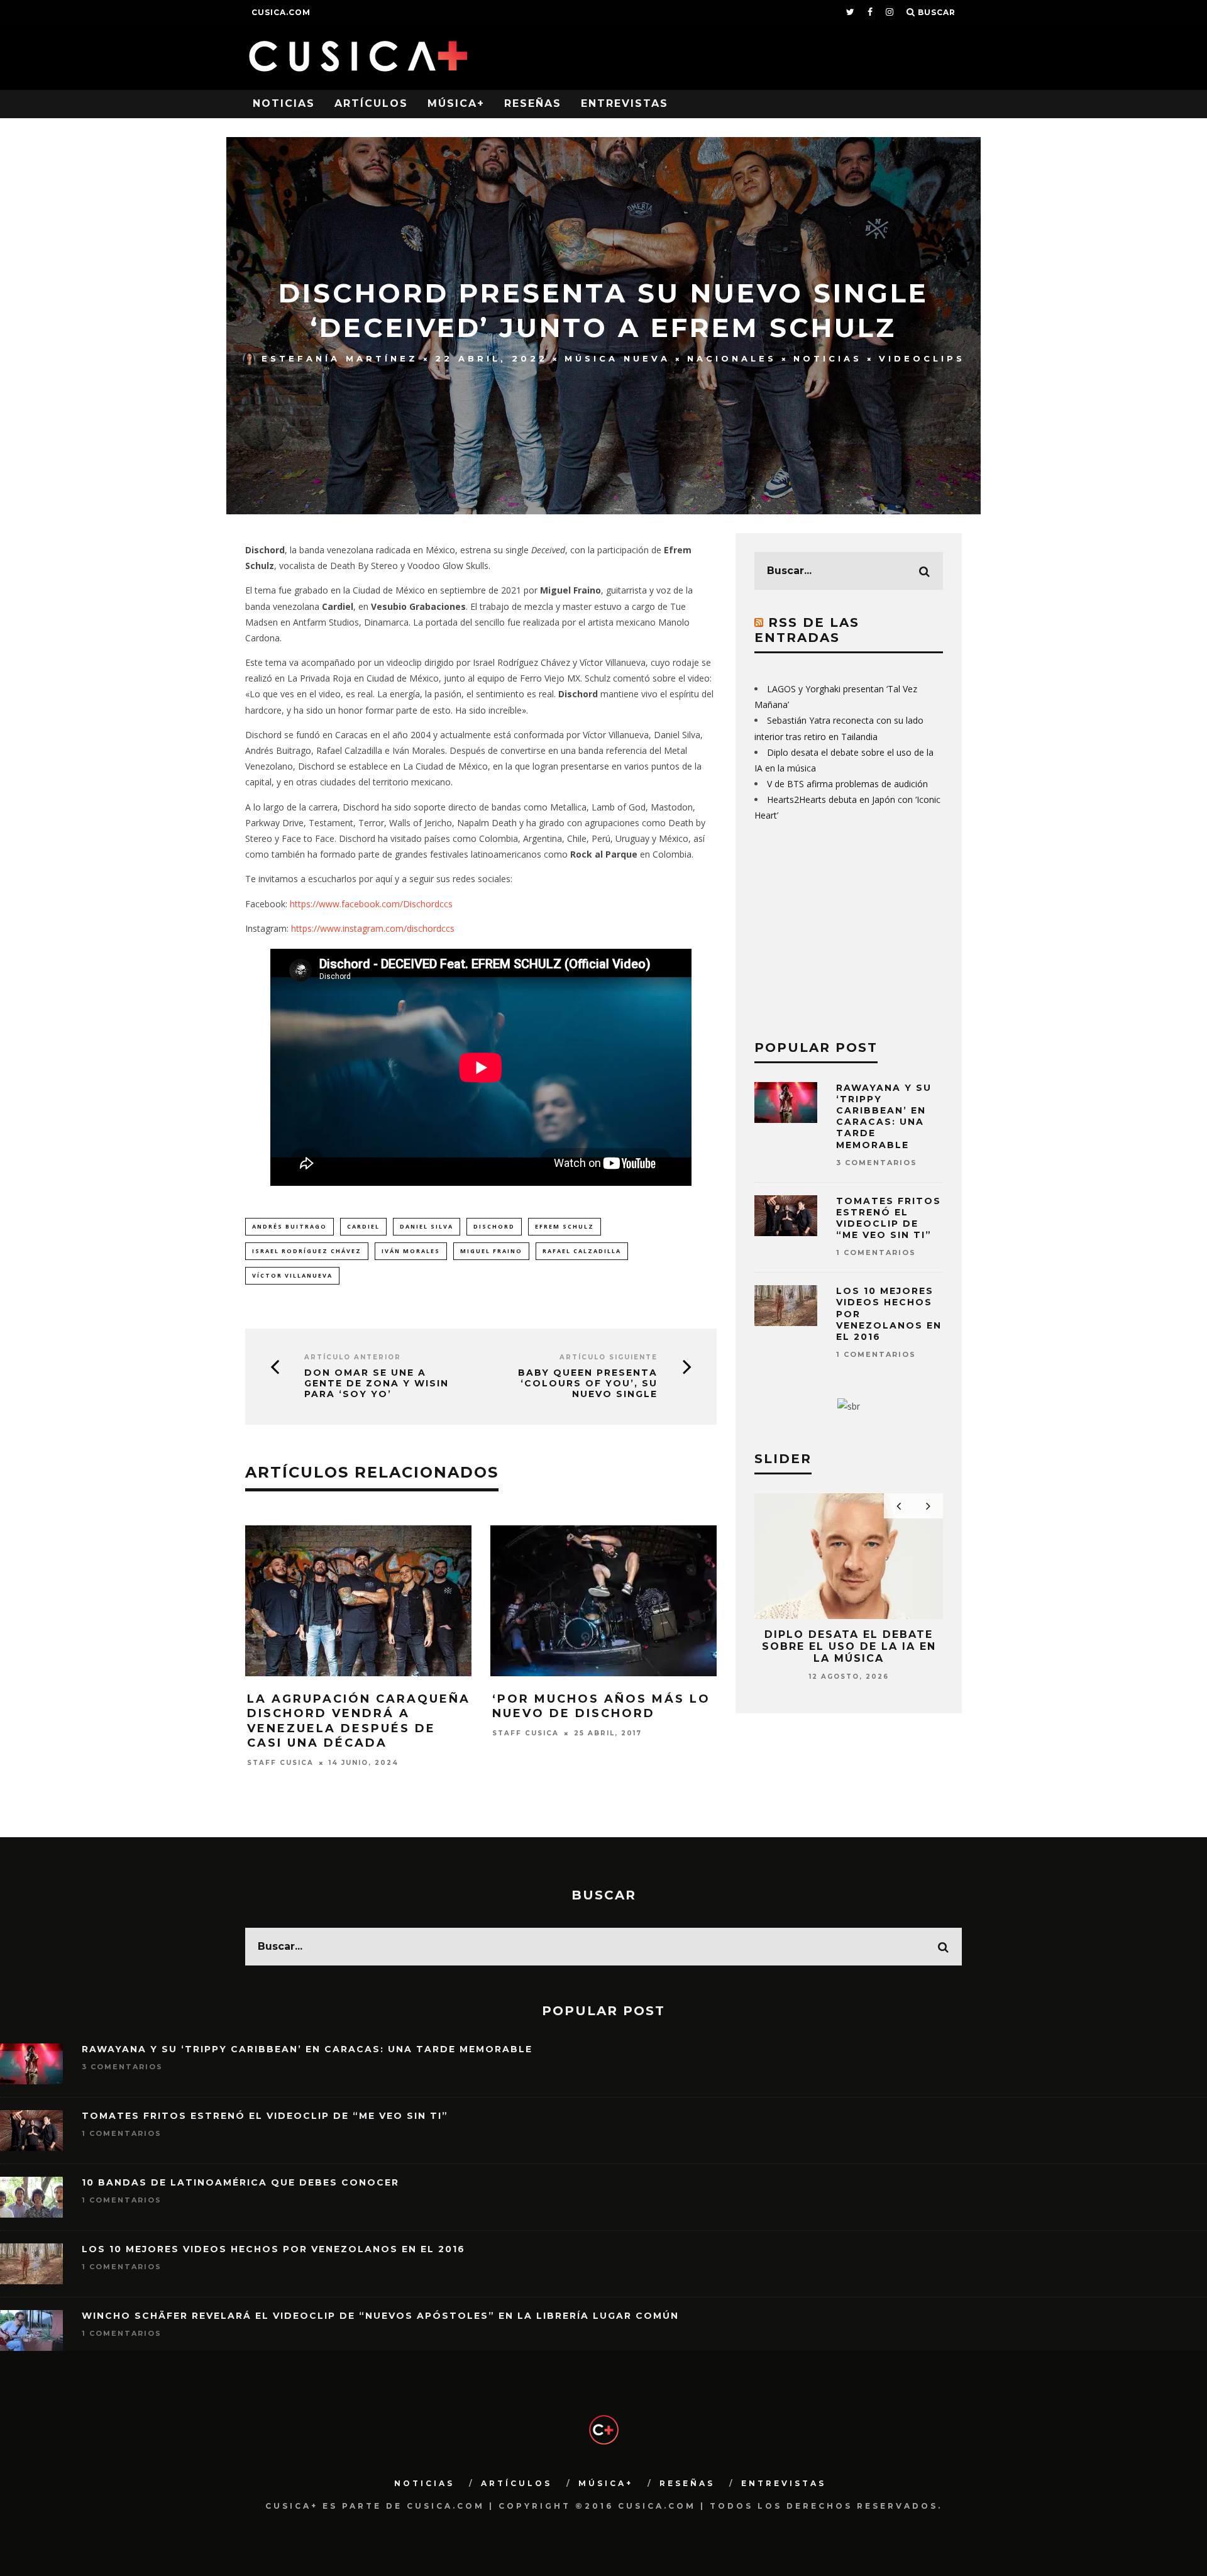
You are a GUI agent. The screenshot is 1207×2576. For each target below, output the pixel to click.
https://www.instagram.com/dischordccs (372, 928)
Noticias (284, 103)
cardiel (363, 1226)
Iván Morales (411, 1251)
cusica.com (281, 12)
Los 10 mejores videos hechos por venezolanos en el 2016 (273, 2249)
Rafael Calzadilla (582, 1251)
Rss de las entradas (807, 630)
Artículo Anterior (353, 1357)
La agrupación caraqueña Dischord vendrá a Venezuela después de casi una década (359, 1721)
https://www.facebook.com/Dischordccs (371, 904)
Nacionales (732, 358)
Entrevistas (625, 103)
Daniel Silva (427, 1226)
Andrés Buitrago (289, 1226)
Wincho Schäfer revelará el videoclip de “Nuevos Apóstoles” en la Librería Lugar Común (380, 2316)
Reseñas (533, 103)
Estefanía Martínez (340, 358)
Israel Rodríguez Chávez (307, 1251)
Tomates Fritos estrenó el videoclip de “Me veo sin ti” (889, 1218)
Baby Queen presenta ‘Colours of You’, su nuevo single (588, 1383)
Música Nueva (617, 358)
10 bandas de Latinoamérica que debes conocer (240, 2182)
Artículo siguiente (609, 1357)
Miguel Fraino (491, 1251)
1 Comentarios (876, 1252)
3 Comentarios (877, 1163)
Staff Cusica (280, 1763)
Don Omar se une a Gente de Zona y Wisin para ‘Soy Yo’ (377, 1383)
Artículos (371, 103)
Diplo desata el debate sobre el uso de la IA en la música (849, 1646)
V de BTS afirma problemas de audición (847, 784)
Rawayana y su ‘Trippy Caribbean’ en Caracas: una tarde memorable (884, 1116)
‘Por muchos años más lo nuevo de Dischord (601, 1706)
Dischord (494, 1226)
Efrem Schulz (565, 1226)
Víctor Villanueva (292, 1275)
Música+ (456, 103)
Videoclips (922, 358)
